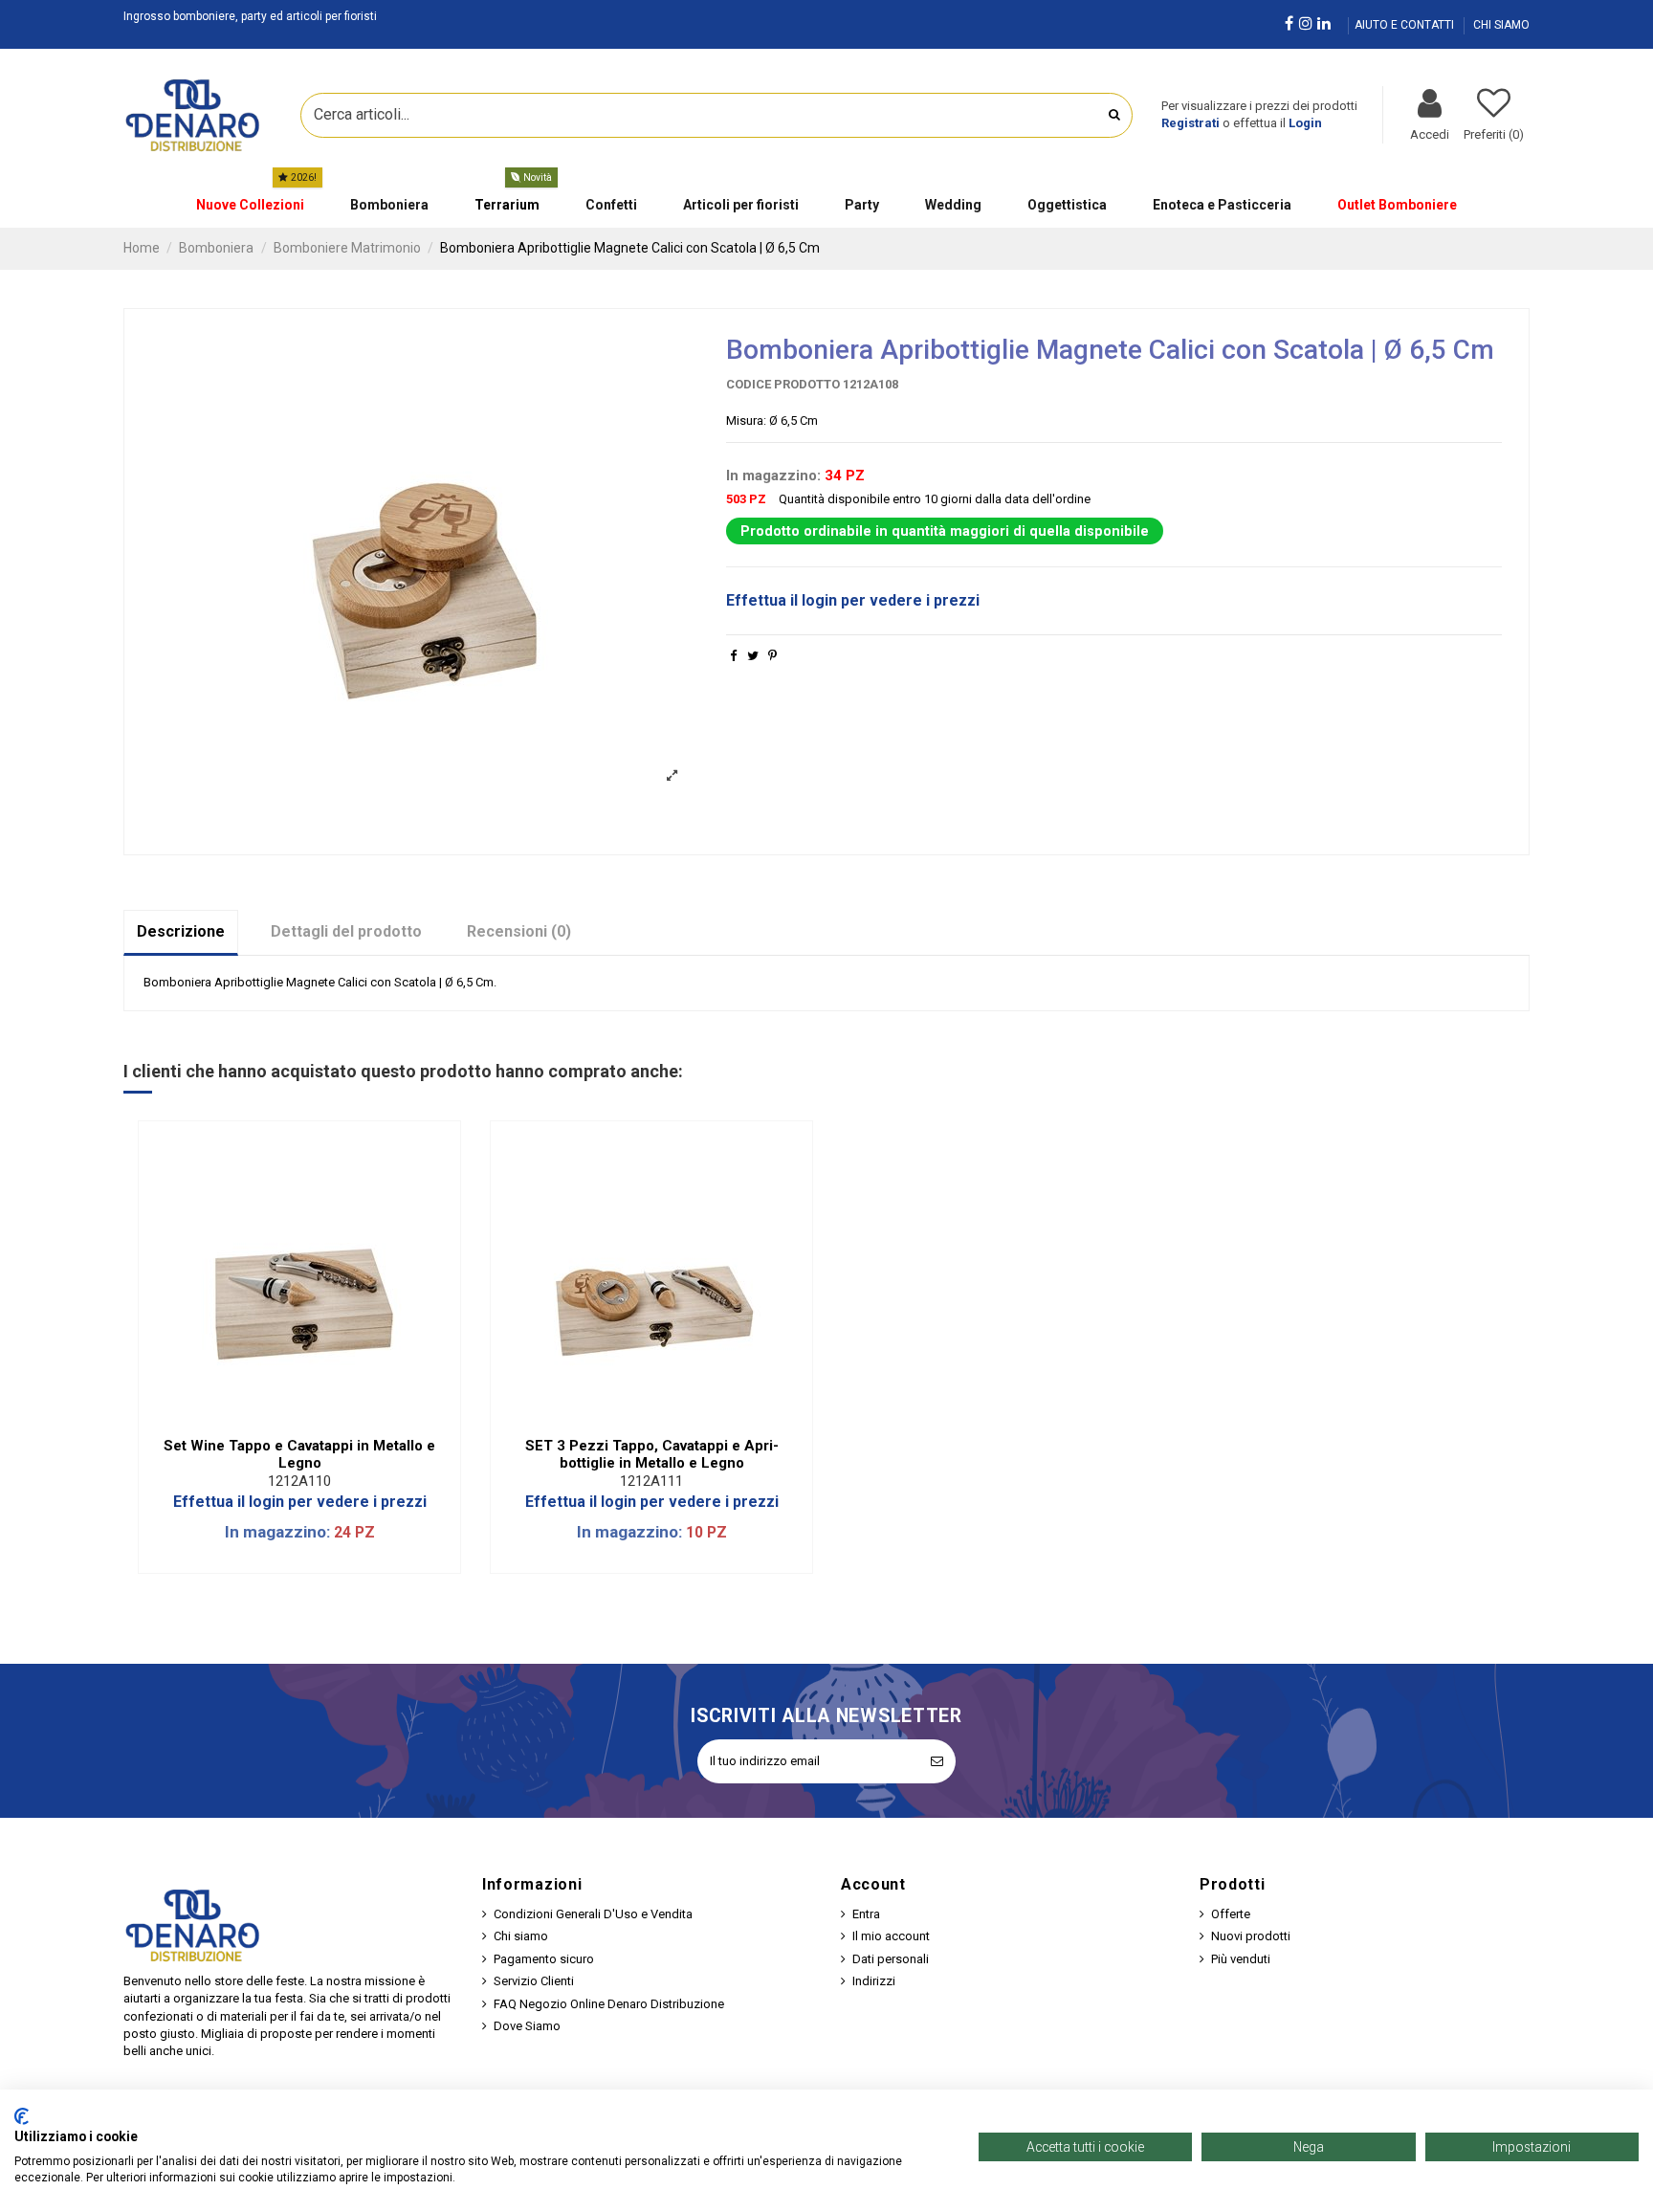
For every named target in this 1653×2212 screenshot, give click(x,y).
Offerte (1231, 1914)
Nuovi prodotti (1251, 1936)
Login (1305, 123)
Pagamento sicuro (544, 1959)
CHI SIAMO (1501, 25)
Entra (866, 1914)
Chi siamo (521, 1936)
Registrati (1190, 123)
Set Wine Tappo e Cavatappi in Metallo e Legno (299, 1454)
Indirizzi (874, 1981)
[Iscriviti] (937, 1761)
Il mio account (891, 1936)
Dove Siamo (527, 2026)
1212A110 (299, 1481)
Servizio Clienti (534, 1981)
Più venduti (1241, 1959)
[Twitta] (753, 656)
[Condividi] (733, 656)
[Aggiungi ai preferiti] (287, 1421)
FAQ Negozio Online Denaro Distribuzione (609, 2004)
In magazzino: (773, 476)
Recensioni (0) (519, 931)
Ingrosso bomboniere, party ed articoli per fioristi (250, 16)
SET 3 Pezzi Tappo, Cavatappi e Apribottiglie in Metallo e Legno (652, 1454)
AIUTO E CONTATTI (1406, 25)
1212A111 (651, 1481)
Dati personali (891, 1959)
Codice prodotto (783, 384)
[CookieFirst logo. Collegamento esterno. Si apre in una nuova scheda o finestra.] (22, 2116)
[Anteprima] (312, 1421)
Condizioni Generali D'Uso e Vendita (593, 1914)
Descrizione (181, 931)
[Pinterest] (772, 656)
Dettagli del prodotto (346, 931)
